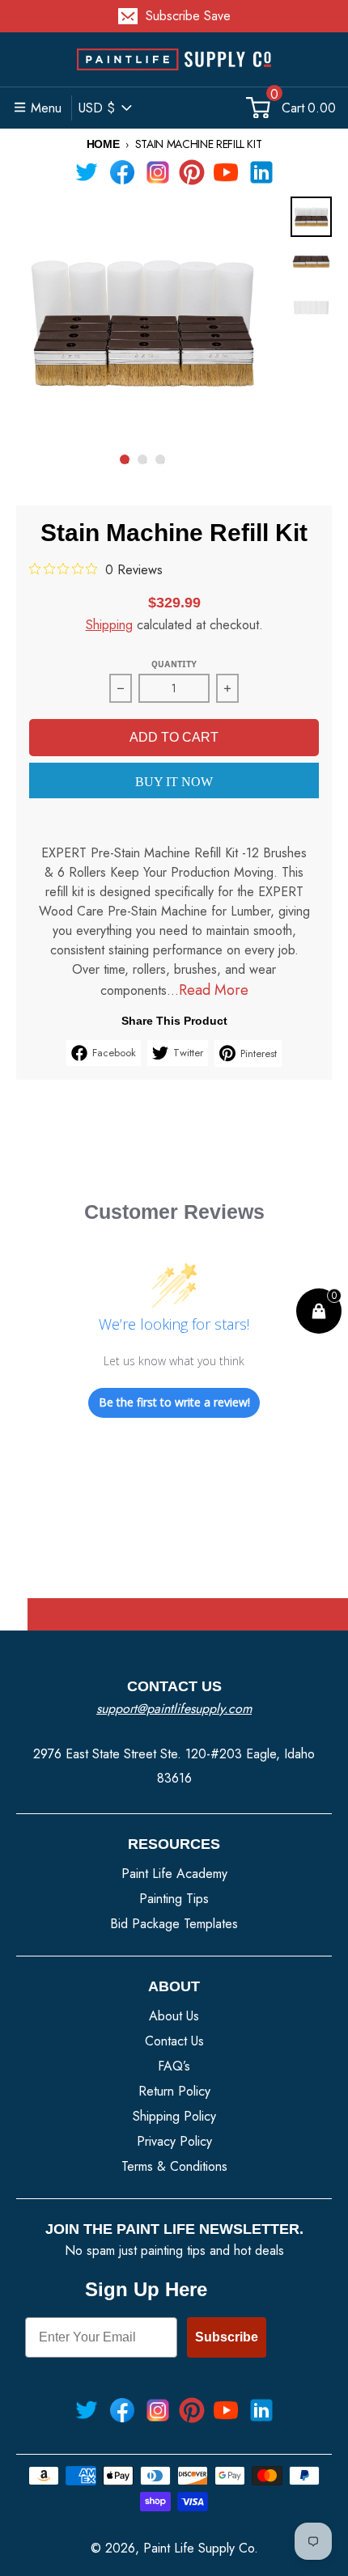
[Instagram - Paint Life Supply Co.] (158, 172)
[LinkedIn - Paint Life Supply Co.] (261, 172)
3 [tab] (163, 463)
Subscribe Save (188, 16)
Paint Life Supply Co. (201, 2548)
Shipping (109, 625)
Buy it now (174, 782)
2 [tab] (146, 463)
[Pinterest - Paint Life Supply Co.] (192, 172)
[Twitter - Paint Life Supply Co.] (87, 172)
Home (103, 144)
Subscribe (227, 2337)
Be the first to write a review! (174, 1402)
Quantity (174, 664)
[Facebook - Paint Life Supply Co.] (122, 172)
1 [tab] (128, 463)
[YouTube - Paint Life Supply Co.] (226, 172)
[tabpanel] (142, 323)
